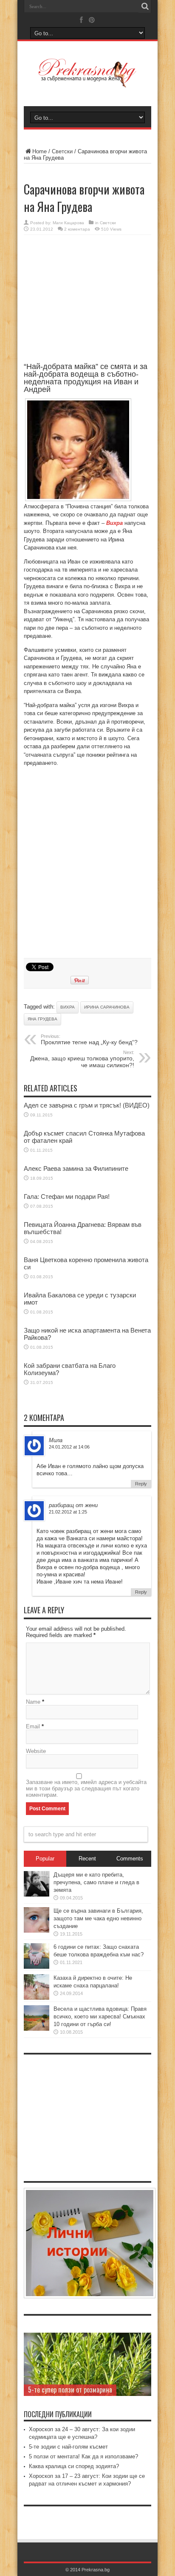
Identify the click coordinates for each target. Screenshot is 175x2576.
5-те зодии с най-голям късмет (68, 2447)
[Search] (145, 6)
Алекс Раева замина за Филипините (76, 1168)
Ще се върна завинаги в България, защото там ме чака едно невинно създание (98, 1918)
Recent (87, 1859)
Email (33, 1726)
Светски (62, 151)
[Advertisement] (87, 303)
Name (33, 1702)
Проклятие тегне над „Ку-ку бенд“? (89, 1040)
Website (36, 1751)
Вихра (68, 1007)
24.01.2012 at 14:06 (69, 1447)
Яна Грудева (42, 1019)
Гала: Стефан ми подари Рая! (67, 1196)
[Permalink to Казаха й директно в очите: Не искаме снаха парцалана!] (37, 1998)
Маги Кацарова (68, 223)
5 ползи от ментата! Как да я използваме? (83, 2456)
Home (40, 151)
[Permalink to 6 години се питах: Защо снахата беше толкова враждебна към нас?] (37, 1967)
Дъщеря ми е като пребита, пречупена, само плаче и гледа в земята (96, 1882)
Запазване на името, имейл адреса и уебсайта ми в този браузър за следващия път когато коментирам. (86, 1788)
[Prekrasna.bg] (87, 82)
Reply (141, 1484)
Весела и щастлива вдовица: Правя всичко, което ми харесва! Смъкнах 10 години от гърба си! (100, 2017)
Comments (130, 1859)
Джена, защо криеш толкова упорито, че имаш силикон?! (82, 1059)
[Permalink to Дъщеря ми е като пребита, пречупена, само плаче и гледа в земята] (37, 1895)
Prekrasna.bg (96, 2570)
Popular (45, 1859)
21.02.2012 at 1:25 (68, 1512)
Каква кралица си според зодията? (74, 2466)
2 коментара (77, 229)
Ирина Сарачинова (107, 1007)
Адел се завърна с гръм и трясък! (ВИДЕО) (87, 1105)
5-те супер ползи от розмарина (70, 2390)
